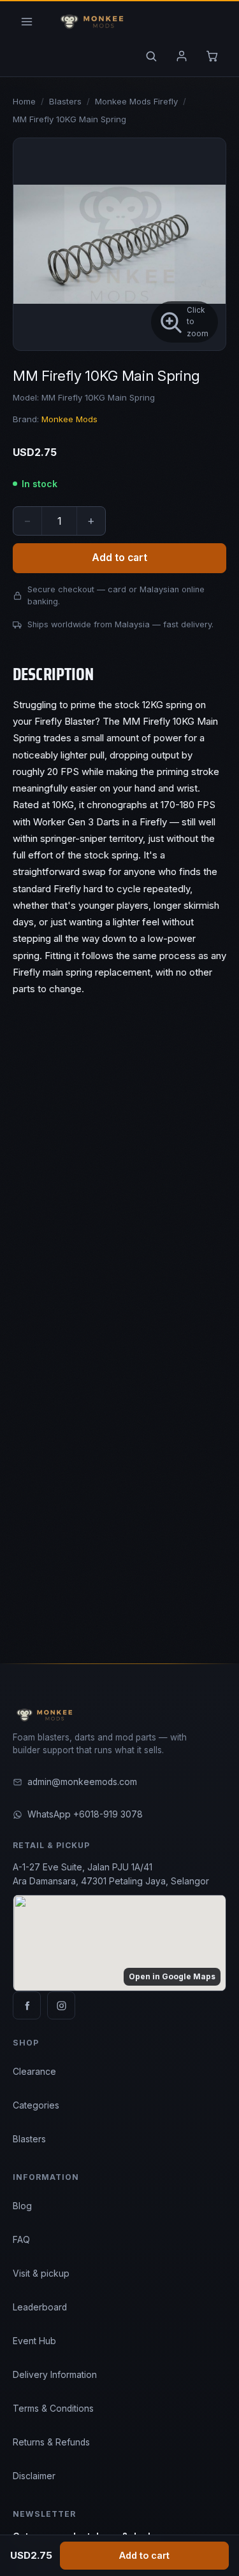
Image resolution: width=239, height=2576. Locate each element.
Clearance (34, 2072)
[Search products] (151, 56)
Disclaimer (34, 2476)
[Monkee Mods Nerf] (90, 22)
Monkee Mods (69, 419)
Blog (22, 2206)
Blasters (65, 101)
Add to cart (144, 2555)
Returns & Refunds (51, 2442)
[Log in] (182, 56)
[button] (119, 244)
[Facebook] (27, 2005)
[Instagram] (61, 2005)
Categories (36, 2105)
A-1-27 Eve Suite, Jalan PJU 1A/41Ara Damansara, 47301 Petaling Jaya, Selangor (111, 1874)
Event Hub (34, 2341)
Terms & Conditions (53, 2409)
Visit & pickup (41, 2274)
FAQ (21, 2240)
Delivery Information (55, 2375)
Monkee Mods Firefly (136, 101)
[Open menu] (27, 22)
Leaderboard (40, 2307)
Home (24, 101)
